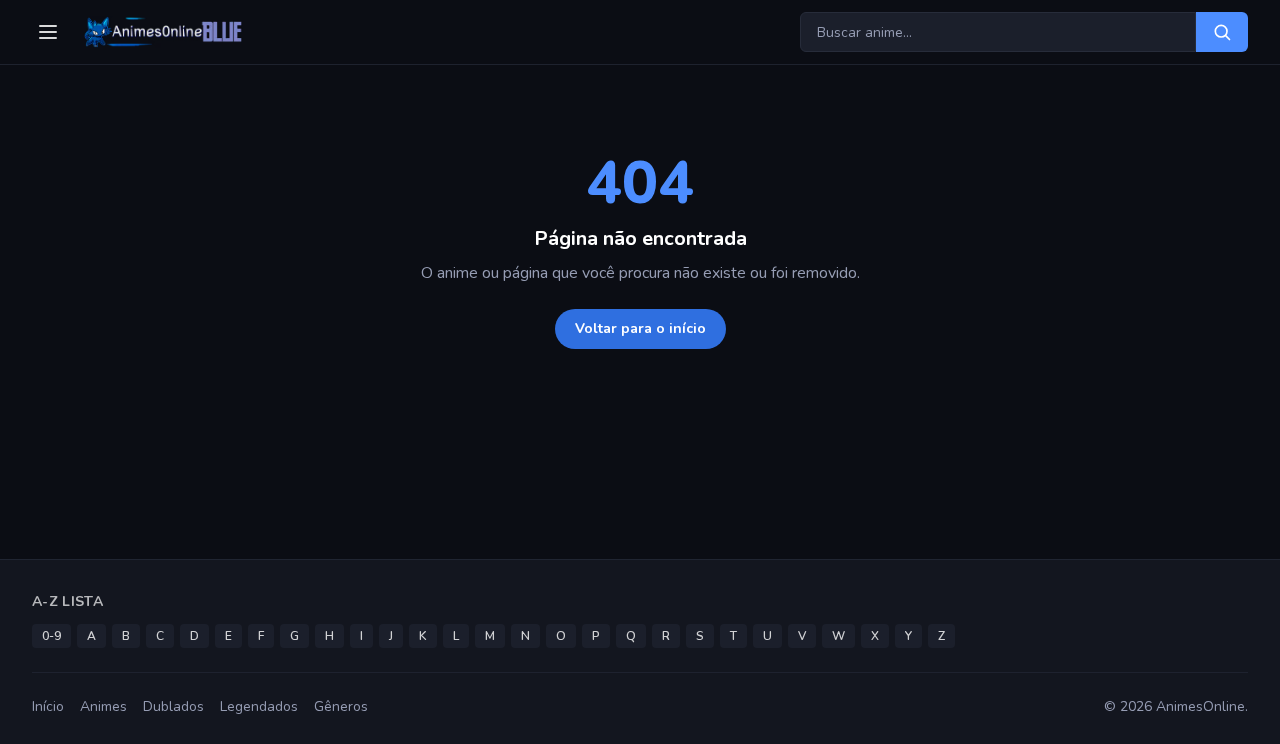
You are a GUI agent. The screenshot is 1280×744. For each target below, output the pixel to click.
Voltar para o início (640, 328)
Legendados (259, 706)
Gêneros (341, 706)
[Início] (161, 32)
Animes (103, 706)
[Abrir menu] (48, 32)
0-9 (51, 636)
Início (48, 706)
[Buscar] (1222, 32)
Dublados (173, 706)
